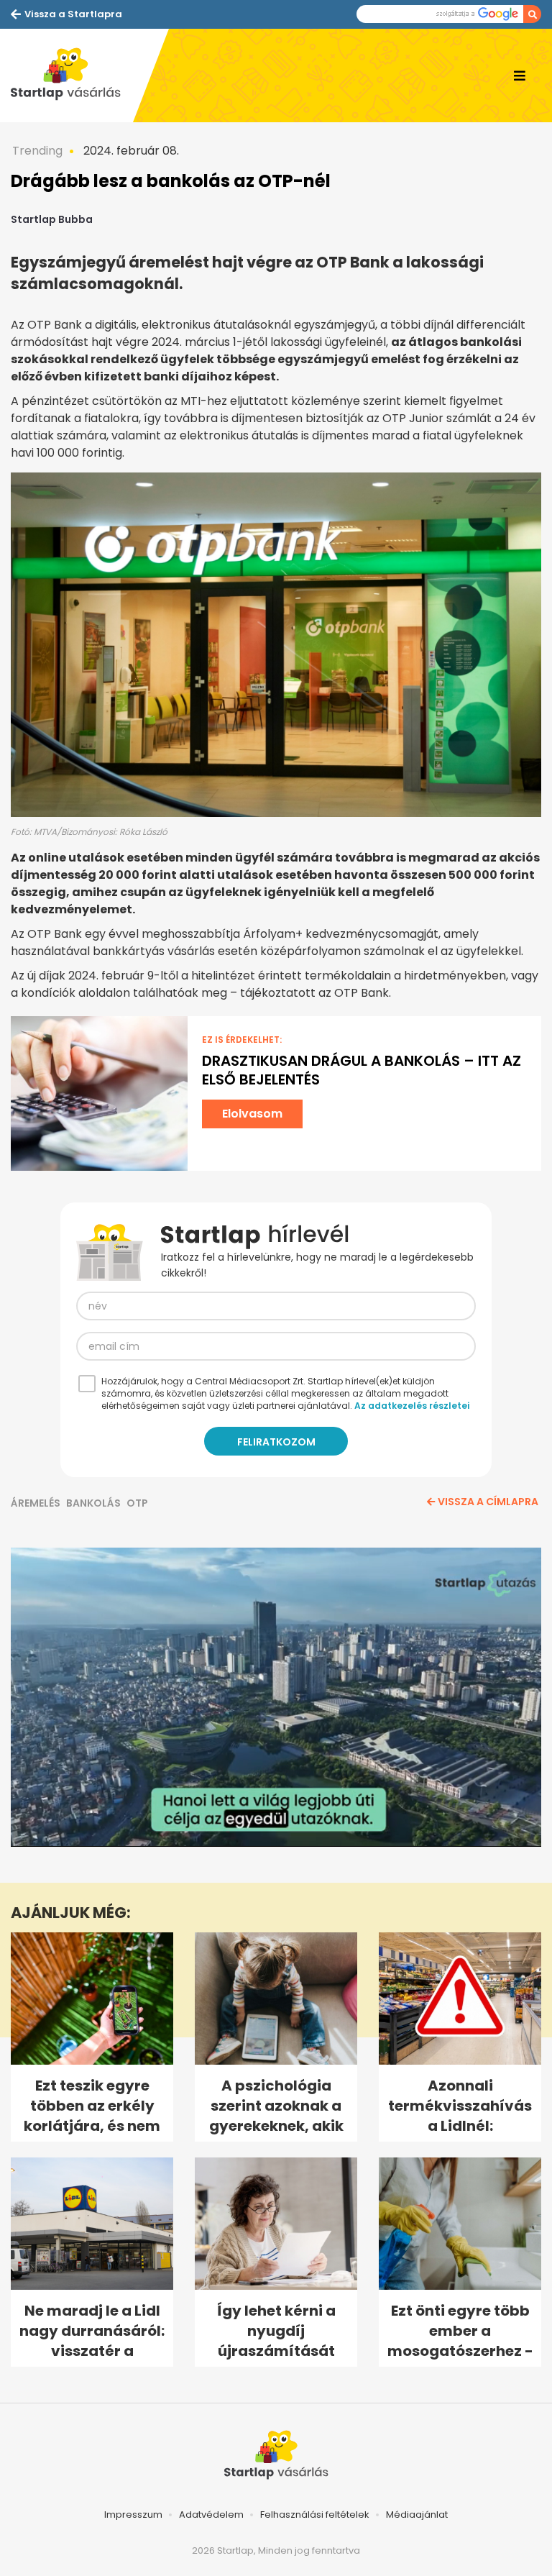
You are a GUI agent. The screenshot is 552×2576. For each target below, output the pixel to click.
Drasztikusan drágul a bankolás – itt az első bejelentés (362, 1070)
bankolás (93, 1503)
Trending (37, 151)
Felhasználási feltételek (315, 2515)
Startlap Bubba (52, 219)
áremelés (36, 1503)
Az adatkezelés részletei (412, 1406)
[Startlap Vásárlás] (72, 76)
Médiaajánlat (417, 2515)
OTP (137, 1503)
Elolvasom (252, 1114)
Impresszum (133, 2515)
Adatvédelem (211, 2515)
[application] (276, 1697)
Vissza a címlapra (488, 1502)
